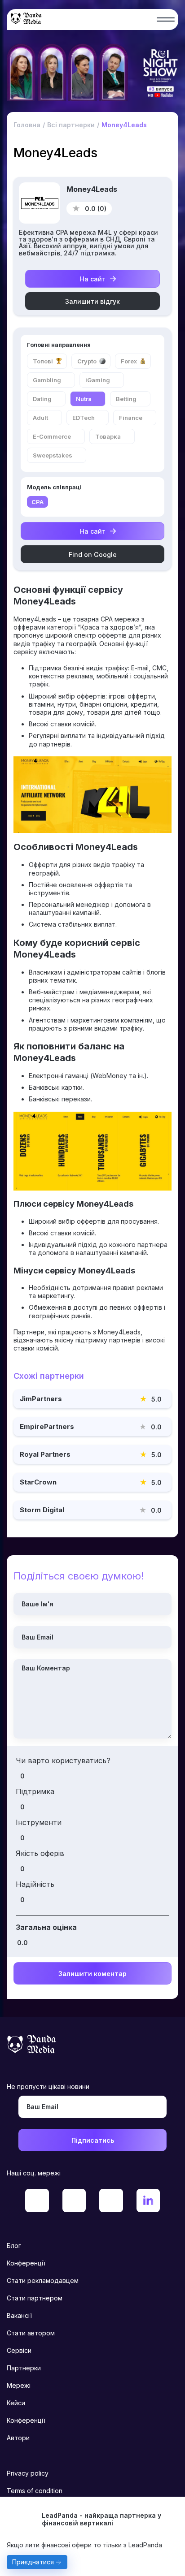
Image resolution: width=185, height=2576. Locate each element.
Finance (131, 418)
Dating (42, 399)
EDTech (84, 418)
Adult (40, 418)
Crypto (87, 361)
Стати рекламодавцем (43, 2280)
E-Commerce (52, 436)
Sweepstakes (53, 455)
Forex (129, 361)
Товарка (108, 436)
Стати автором (31, 2333)
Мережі (19, 2385)
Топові (43, 361)
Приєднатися (33, 2562)
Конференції (26, 2263)
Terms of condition (35, 2491)
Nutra (84, 399)
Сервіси (19, 2350)
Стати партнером (35, 2298)
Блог (14, 2246)
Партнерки (24, 2368)
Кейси (16, 2403)
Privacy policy (28, 2473)
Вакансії (19, 2315)
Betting (126, 399)
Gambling (47, 380)
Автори (18, 2438)
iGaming (98, 380)
